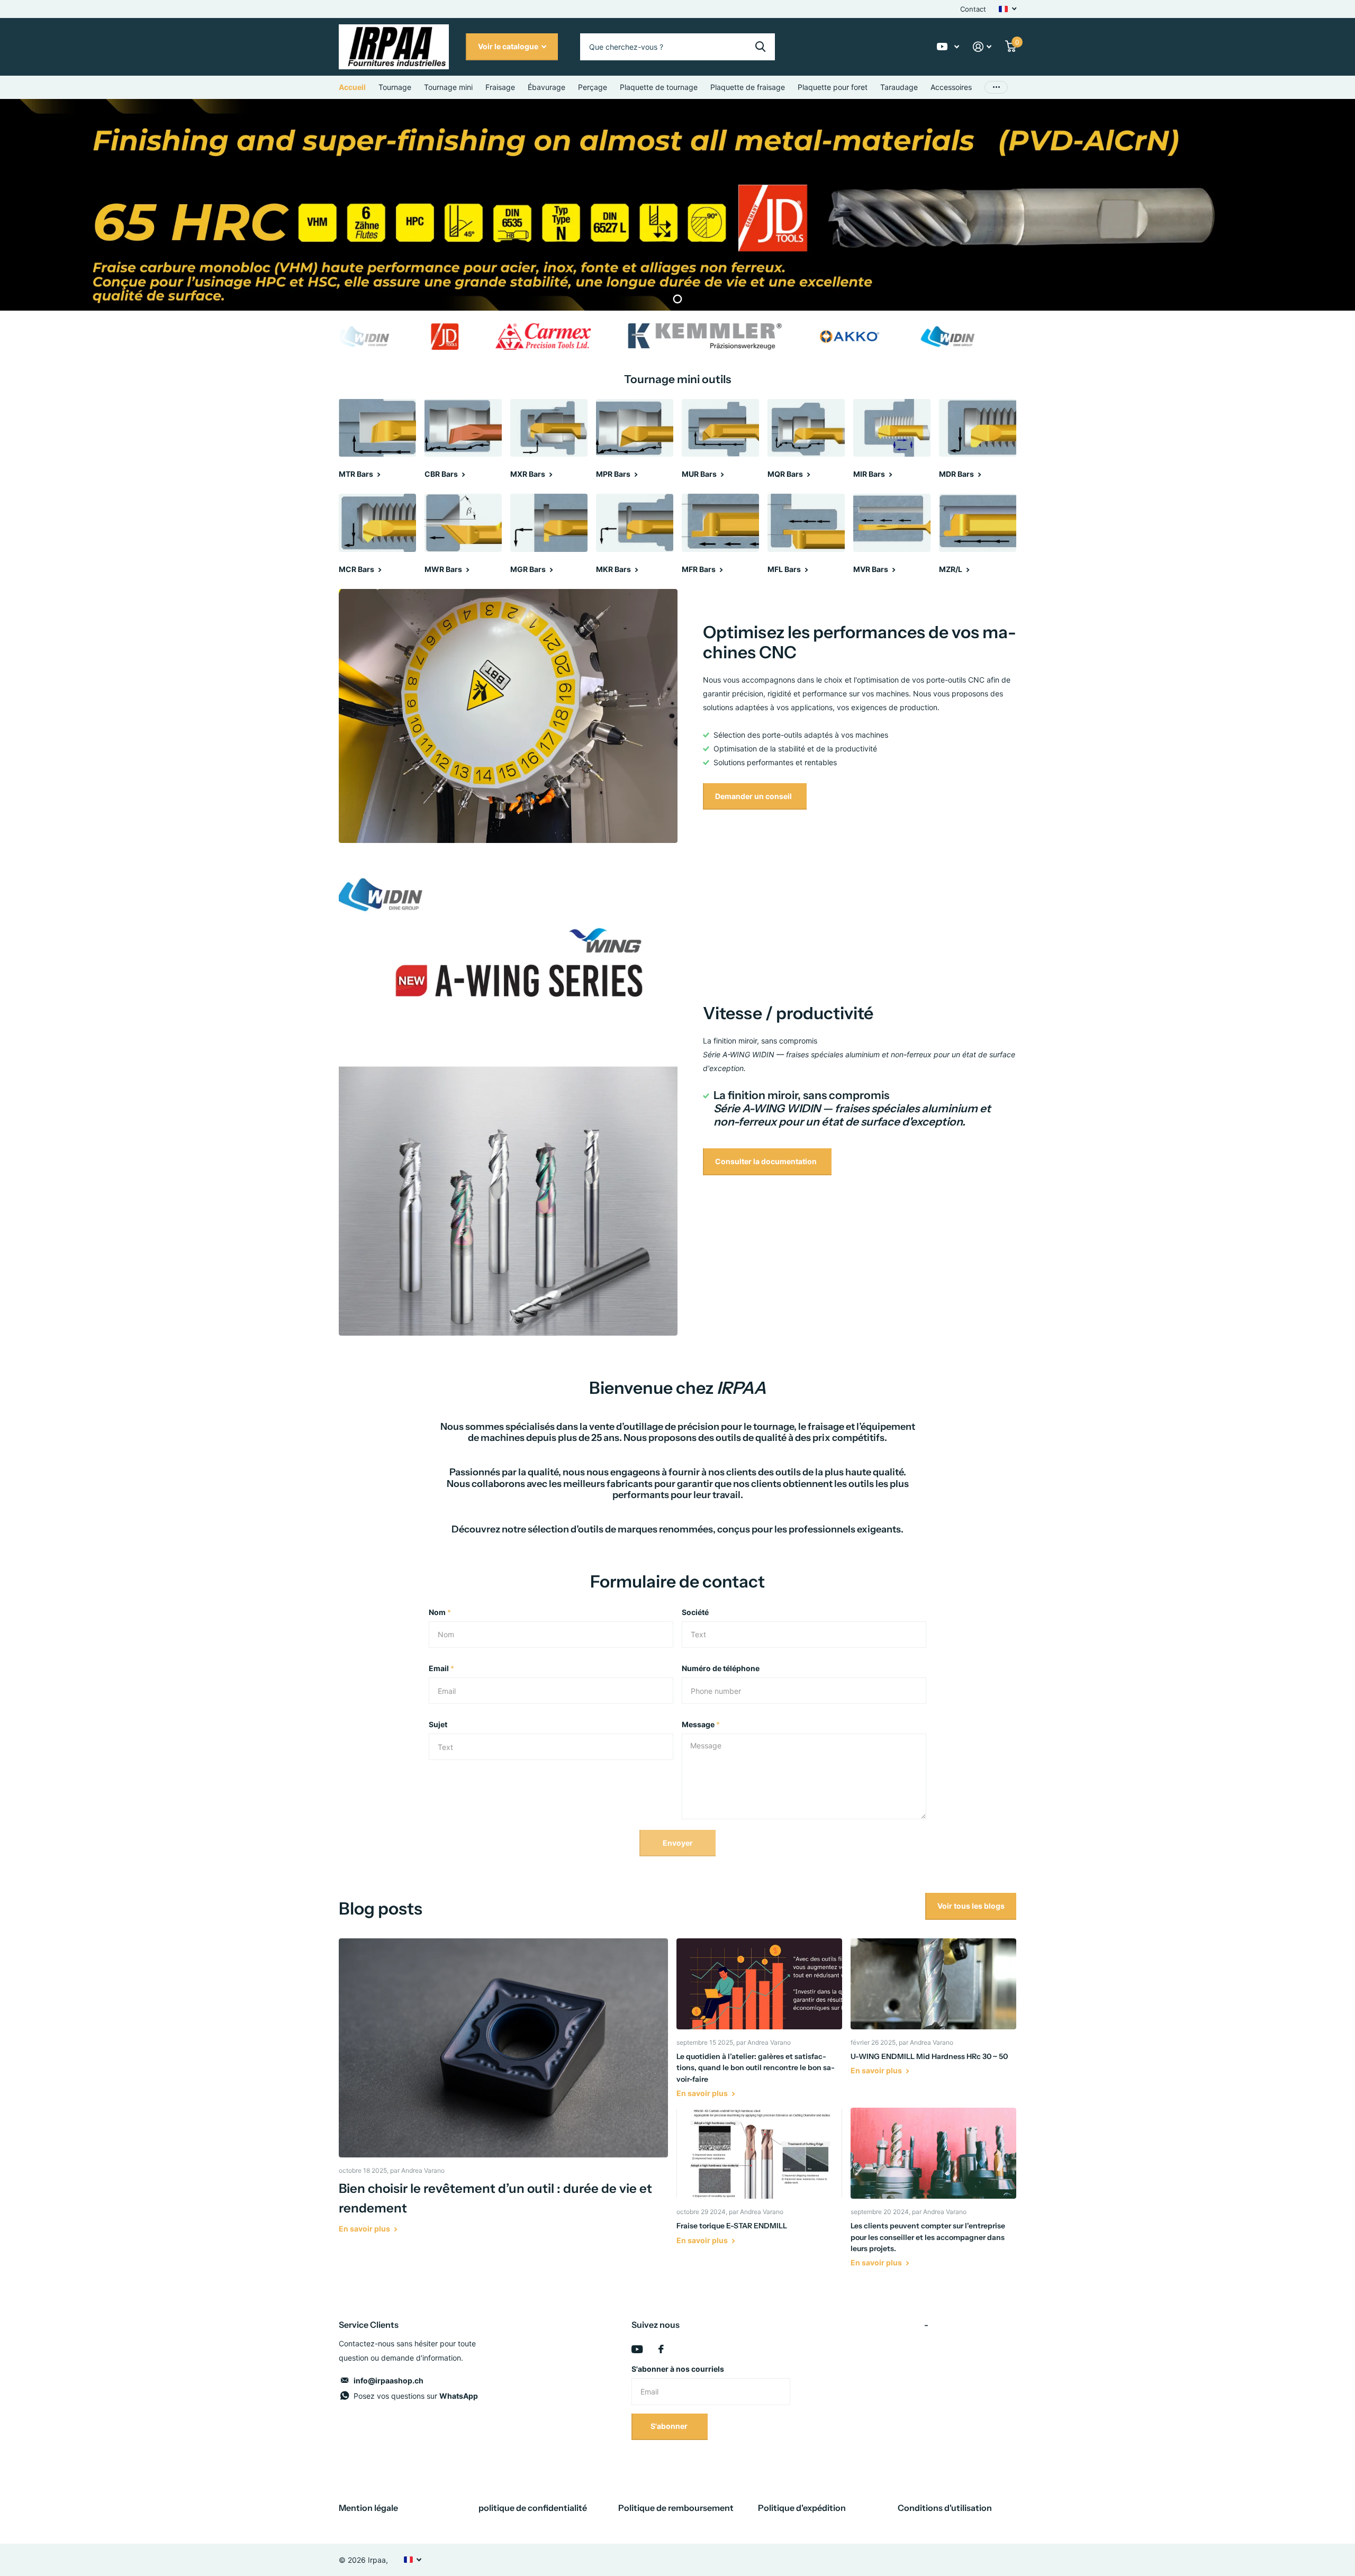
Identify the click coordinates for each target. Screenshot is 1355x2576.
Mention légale (368, 2508)
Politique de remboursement (676, 2508)
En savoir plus (365, 2229)
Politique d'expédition (802, 2508)
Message (701, 1724)
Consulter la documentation (767, 1161)
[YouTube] (637, 2349)
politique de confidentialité (533, 2508)
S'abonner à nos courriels (678, 2369)
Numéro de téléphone (721, 1668)
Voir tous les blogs (971, 1906)
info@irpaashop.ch (389, 2380)
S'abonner (670, 2426)
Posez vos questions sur (416, 2396)
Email (441, 1668)
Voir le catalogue (509, 46)
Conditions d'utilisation (945, 2508)
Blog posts (381, 1908)
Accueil (352, 87)
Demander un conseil (754, 796)
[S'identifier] (982, 47)
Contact (973, 9)
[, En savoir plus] (948, 47)
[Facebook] (661, 2349)
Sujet (438, 1724)
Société (695, 1612)
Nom (440, 1612)
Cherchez (760, 47)
